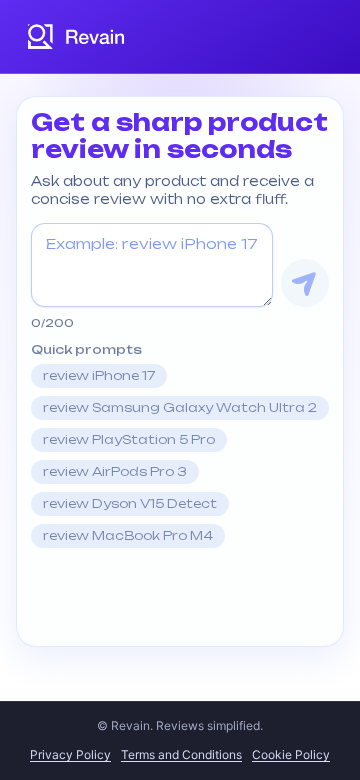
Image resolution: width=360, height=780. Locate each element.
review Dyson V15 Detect (130, 503)
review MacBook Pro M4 (128, 535)
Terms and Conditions (181, 754)
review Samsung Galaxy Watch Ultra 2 (180, 407)
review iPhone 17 (99, 375)
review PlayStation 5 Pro (129, 439)
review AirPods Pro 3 (115, 471)
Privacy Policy (70, 754)
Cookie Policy (291, 754)
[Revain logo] (77, 36)
